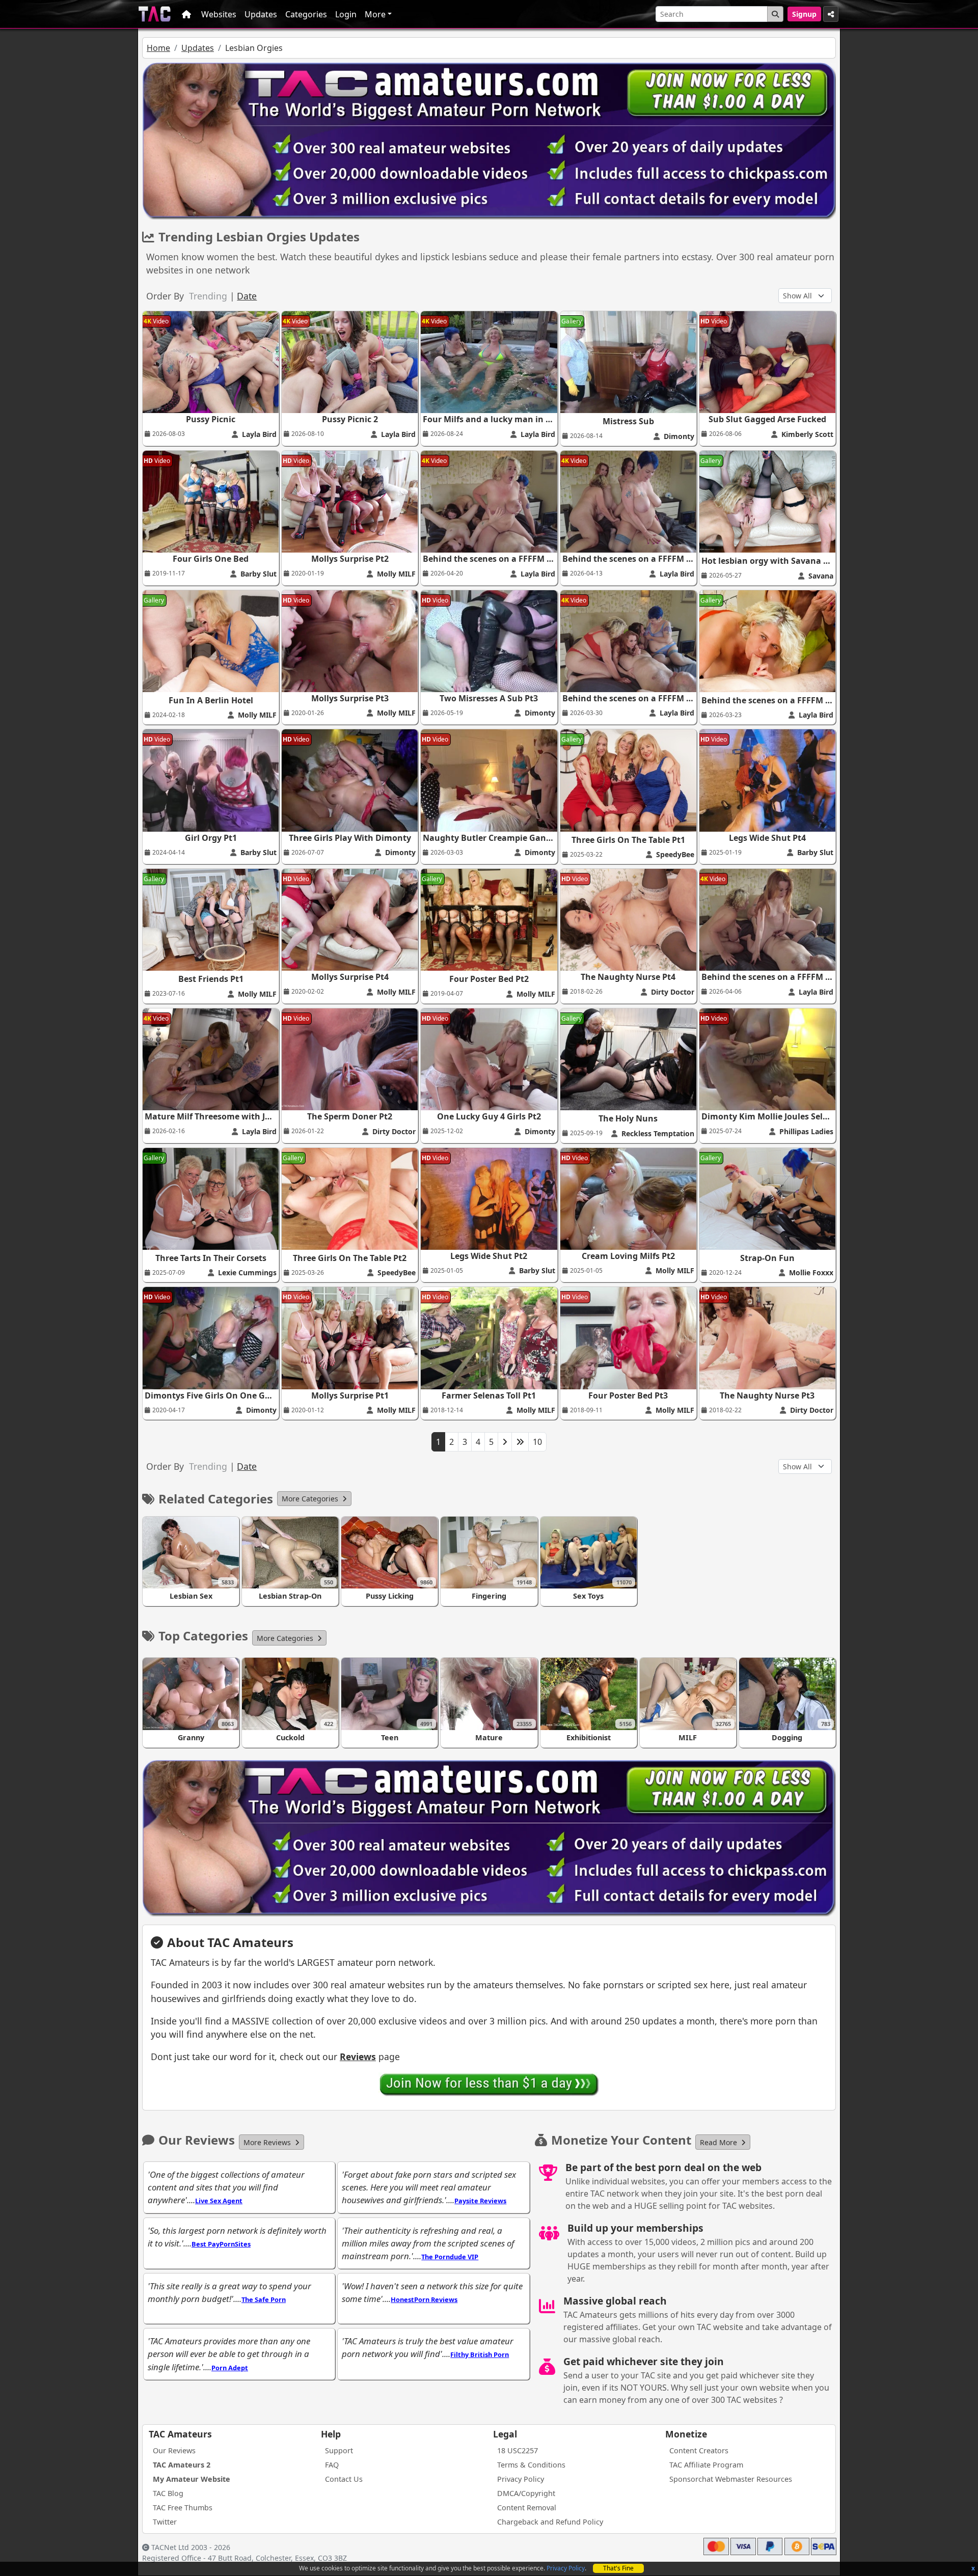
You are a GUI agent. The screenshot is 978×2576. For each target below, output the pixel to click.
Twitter (165, 2522)
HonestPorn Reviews (424, 2299)
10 (537, 1442)
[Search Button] (775, 14)
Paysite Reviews (480, 2201)
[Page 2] (505, 1442)
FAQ (332, 2465)
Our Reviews (174, 2450)
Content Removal (527, 2508)
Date (247, 296)
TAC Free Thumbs (183, 2508)
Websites (219, 14)
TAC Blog (168, 2493)
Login (346, 14)
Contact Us (344, 2479)
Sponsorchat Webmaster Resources (731, 2479)
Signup (804, 14)
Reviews (358, 2057)
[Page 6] (520, 1442)
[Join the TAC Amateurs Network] (489, 2084)
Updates (261, 14)
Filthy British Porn (480, 2354)
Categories (306, 14)
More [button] (375, 14)
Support (339, 2450)
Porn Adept (230, 2368)
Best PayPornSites (221, 2244)
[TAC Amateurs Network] (155, 14)
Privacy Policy (566, 2568)
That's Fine (618, 2568)
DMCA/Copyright (526, 2493)
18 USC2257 (518, 2450)
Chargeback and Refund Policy (550, 2522)
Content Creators (699, 2450)
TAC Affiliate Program (706, 2465)
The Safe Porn (264, 2299)
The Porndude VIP (450, 2257)
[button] (314, 1499)
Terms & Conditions (531, 2465)
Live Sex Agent (219, 2201)
